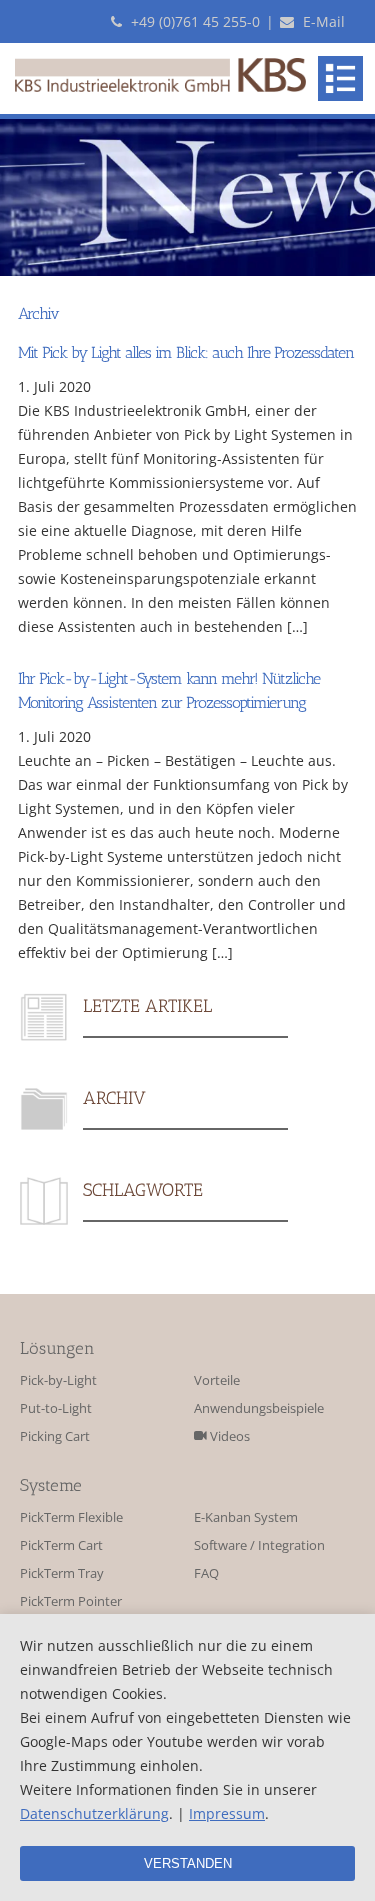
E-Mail (322, 21)
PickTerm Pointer (71, 1601)
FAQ (206, 1573)
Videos (228, 1436)
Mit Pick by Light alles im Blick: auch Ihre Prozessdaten (186, 352)
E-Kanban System (246, 1517)
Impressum (227, 1813)
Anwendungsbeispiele (259, 1408)
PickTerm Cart (61, 1545)
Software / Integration (259, 1545)
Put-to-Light (56, 1408)
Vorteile (217, 1380)
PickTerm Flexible (71, 1517)
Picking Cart (55, 1436)
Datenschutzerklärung (94, 1813)
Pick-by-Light (58, 1380)
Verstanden (188, 1863)
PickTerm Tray (62, 1573)
